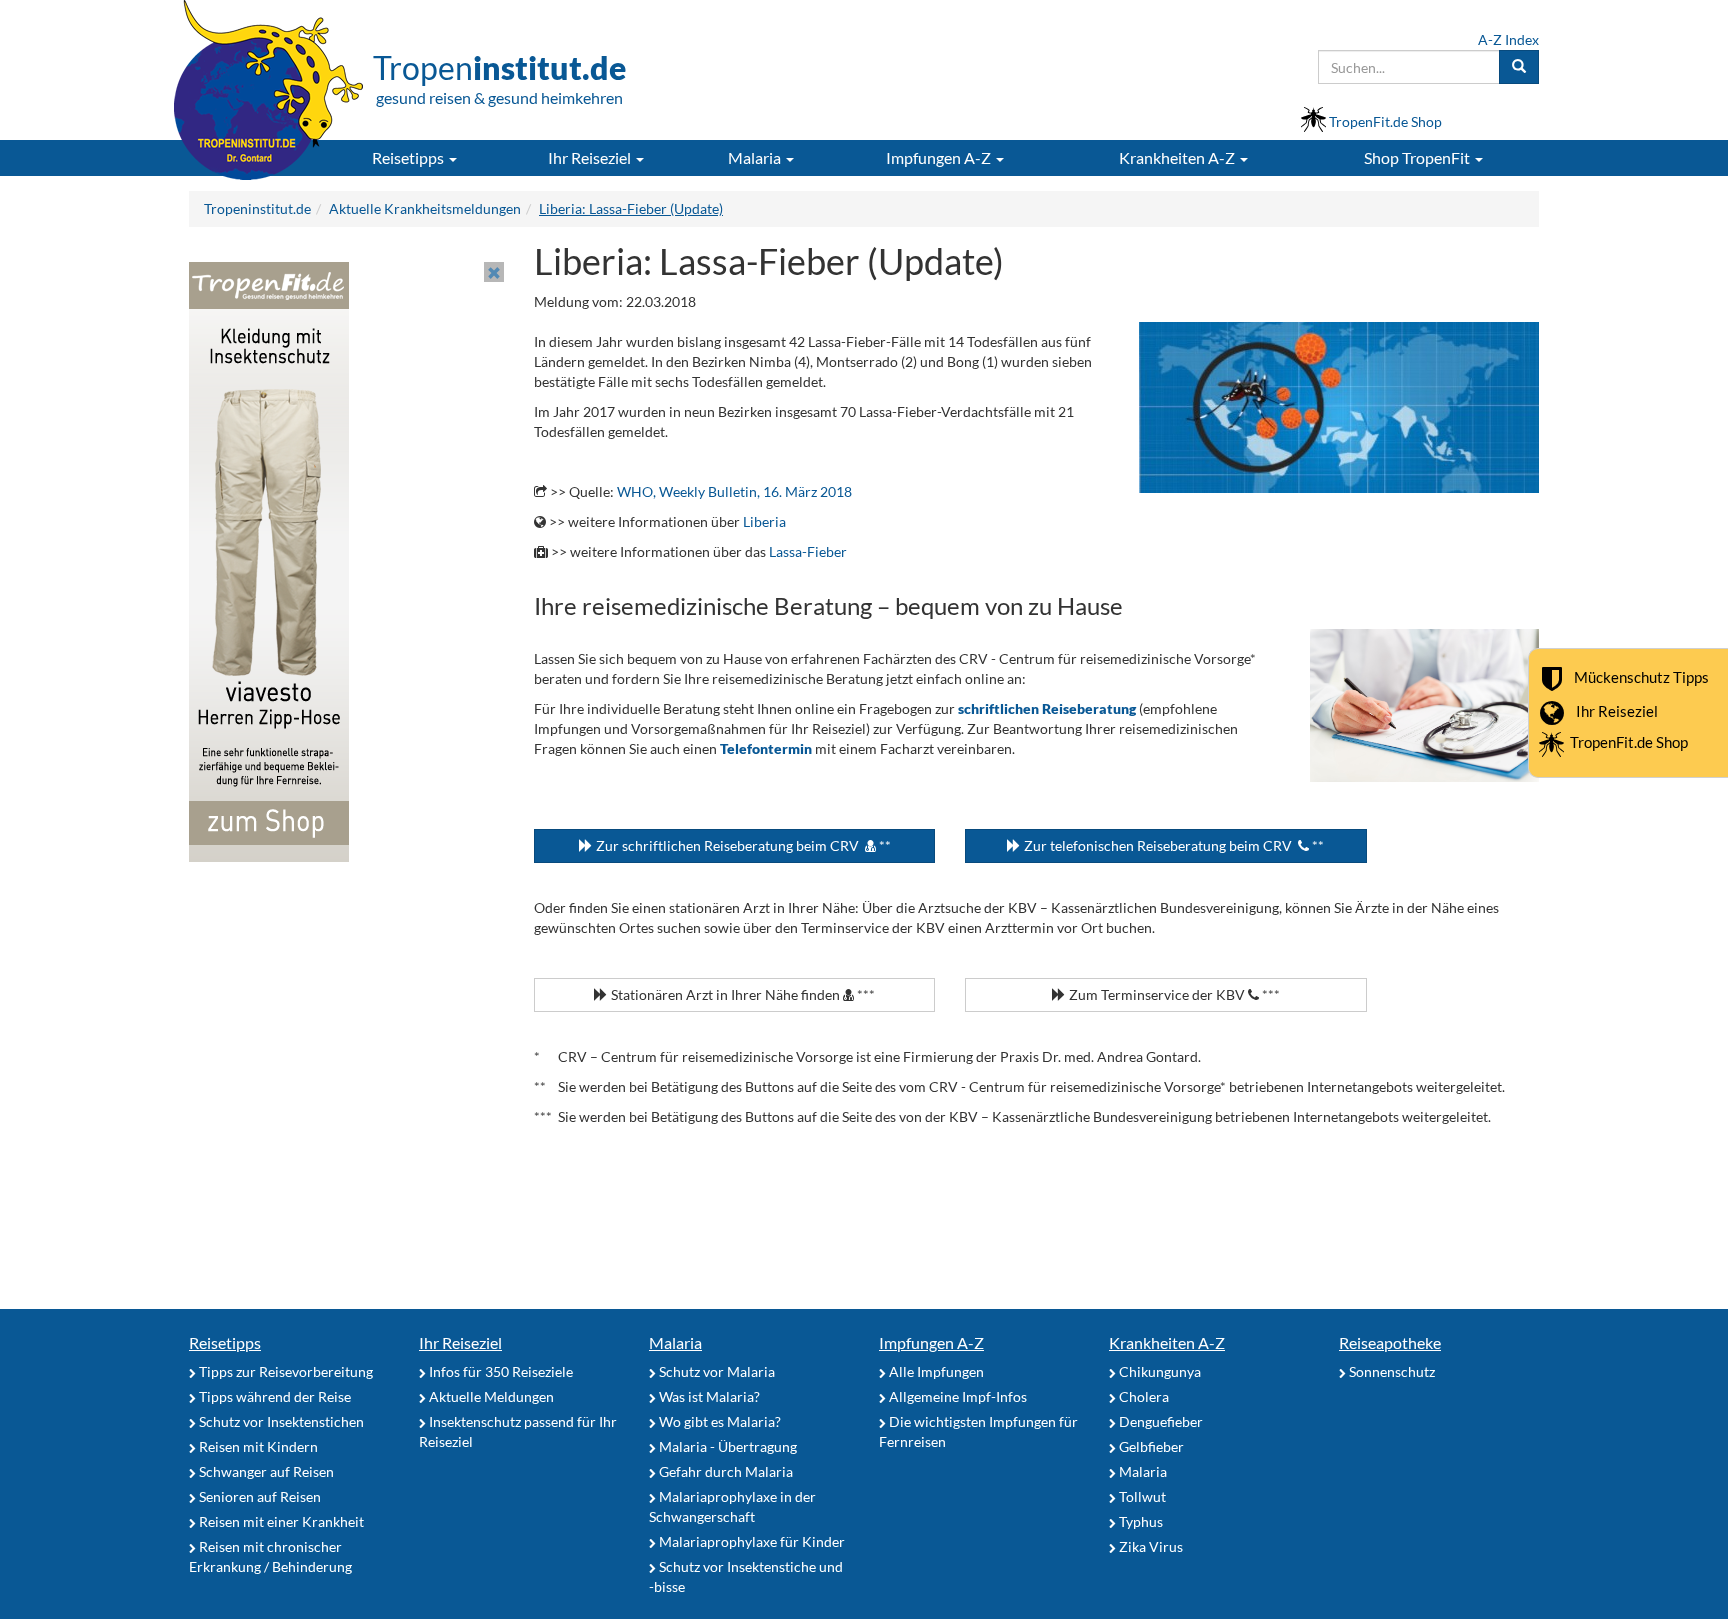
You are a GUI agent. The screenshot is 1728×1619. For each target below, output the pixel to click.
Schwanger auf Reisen (265, 1471)
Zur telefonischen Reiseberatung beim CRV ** (1172, 845)
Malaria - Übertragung (726, 1446)
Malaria (675, 1342)
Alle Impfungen (935, 1371)
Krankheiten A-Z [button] (1178, 157)
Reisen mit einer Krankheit (280, 1521)
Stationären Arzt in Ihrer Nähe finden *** (741, 994)
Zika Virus (1149, 1546)
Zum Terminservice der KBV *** (1173, 994)
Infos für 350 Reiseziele (499, 1371)
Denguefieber (1159, 1421)
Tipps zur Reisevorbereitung (284, 1371)
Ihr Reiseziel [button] (591, 157)
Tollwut (1141, 1496)
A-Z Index (1508, 39)
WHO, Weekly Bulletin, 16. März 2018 (734, 491)
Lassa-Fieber (808, 551)
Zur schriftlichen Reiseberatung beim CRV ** (742, 845)
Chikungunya (1158, 1371)
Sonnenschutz (1390, 1371)
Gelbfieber (1150, 1446)
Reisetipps (225, 1342)
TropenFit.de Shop (1629, 742)
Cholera (1142, 1396)
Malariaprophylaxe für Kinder (750, 1541)
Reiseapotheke (1390, 1342)
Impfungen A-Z (931, 1342)
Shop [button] (1417, 157)
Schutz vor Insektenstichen (280, 1421)
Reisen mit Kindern (257, 1446)
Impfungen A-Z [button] (940, 157)
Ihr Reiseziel (1617, 710)
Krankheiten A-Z (1167, 1342)
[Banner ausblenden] (494, 272)
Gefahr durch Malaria (724, 1471)
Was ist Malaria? (708, 1396)
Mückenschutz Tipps (1641, 676)
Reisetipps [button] (409, 157)
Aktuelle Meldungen (490, 1396)
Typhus (1139, 1521)
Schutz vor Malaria (715, 1371)
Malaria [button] (756, 157)
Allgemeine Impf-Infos (956, 1396)
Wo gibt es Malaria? (718, 1421)
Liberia (764, 521)
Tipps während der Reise (273, 1396)
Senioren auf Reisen (258, 1496)
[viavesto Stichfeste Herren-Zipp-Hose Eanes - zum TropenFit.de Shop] (269, 560)
